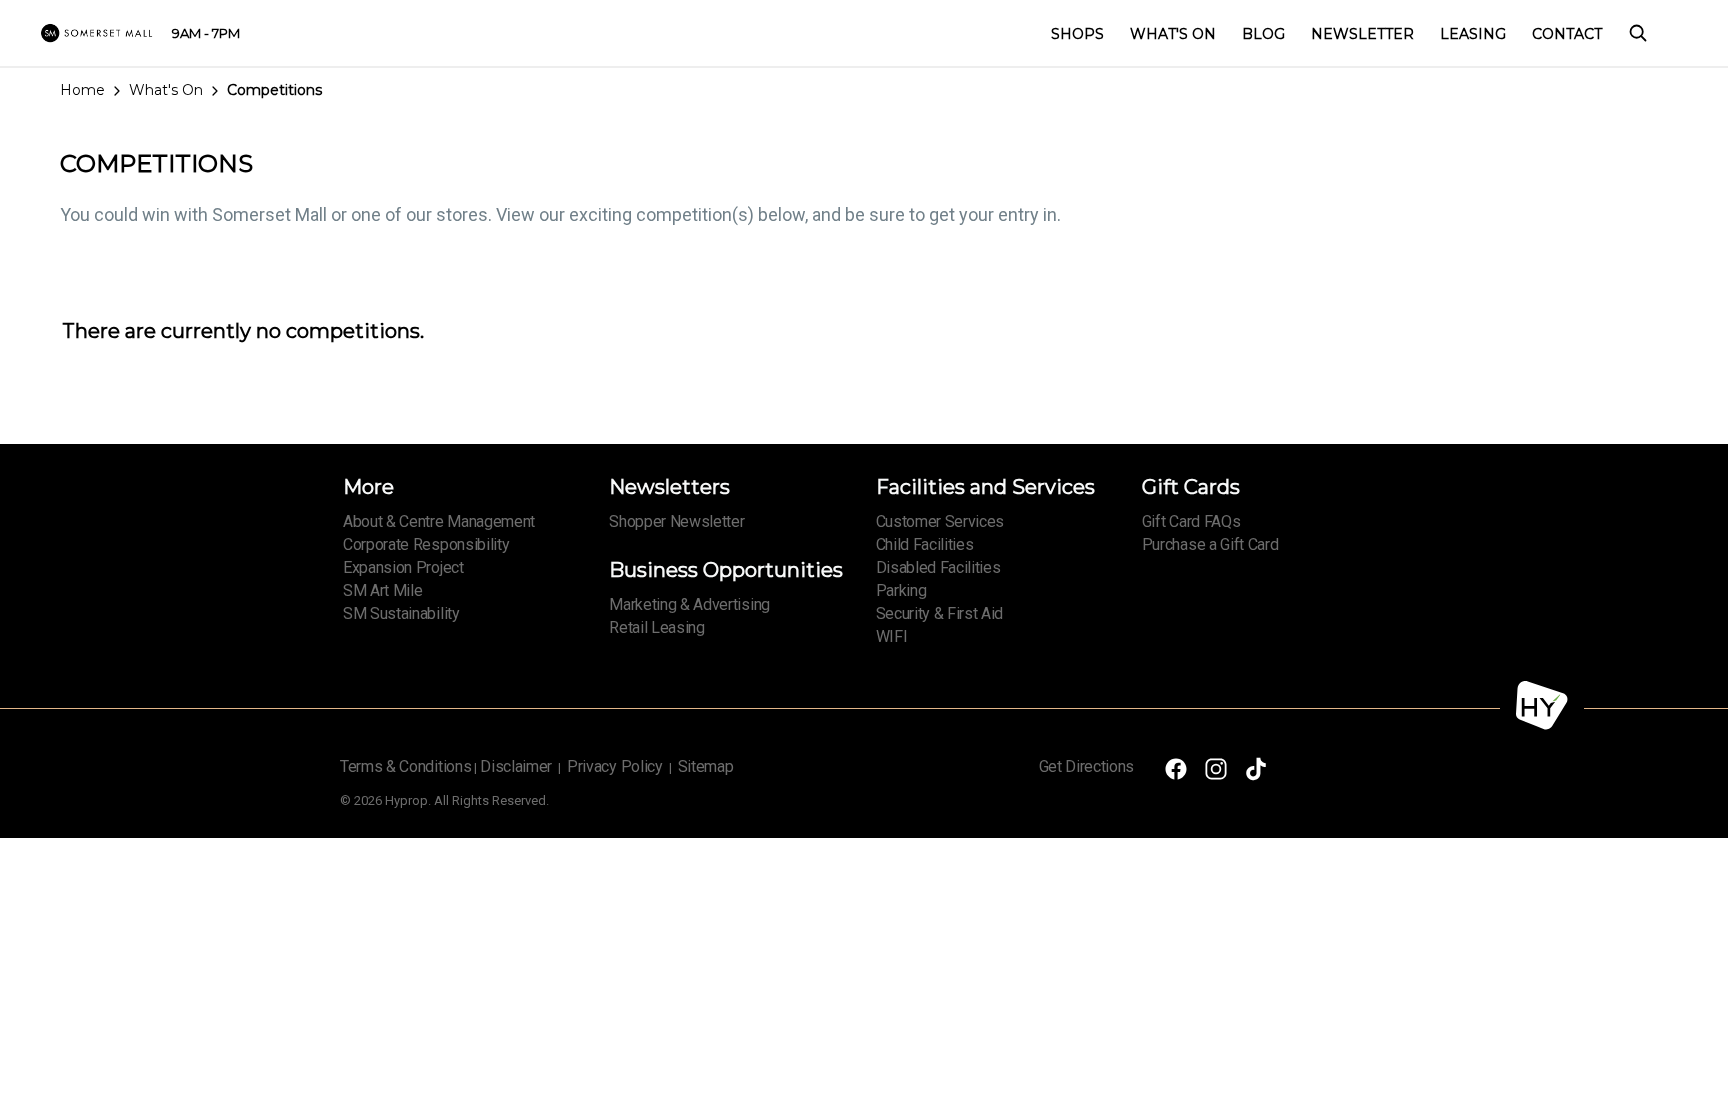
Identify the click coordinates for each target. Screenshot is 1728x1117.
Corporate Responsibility (426, 544)
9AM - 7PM (206, 33)
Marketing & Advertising (689, 604)
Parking (901, 590)
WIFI (892, 636)
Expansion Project (403, 567)
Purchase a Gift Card (1210, 544)
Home (82, 90)
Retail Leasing (657, 627)
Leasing (1473, 34)
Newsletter (1362, 34)
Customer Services (940, 521)
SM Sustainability (401, 613)
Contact (1567, 34)
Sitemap (706, 766)
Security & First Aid (940, 613)
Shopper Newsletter (676, 521)
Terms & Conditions (405, 766)
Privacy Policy (615, 766)
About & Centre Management (439, 521)
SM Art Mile (382, 590)
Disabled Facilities (938, 567)
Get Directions (1087, 766)
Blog (1263, 34)
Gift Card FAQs (1191, 521)
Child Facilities (925, 544)
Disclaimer (516, 766)
